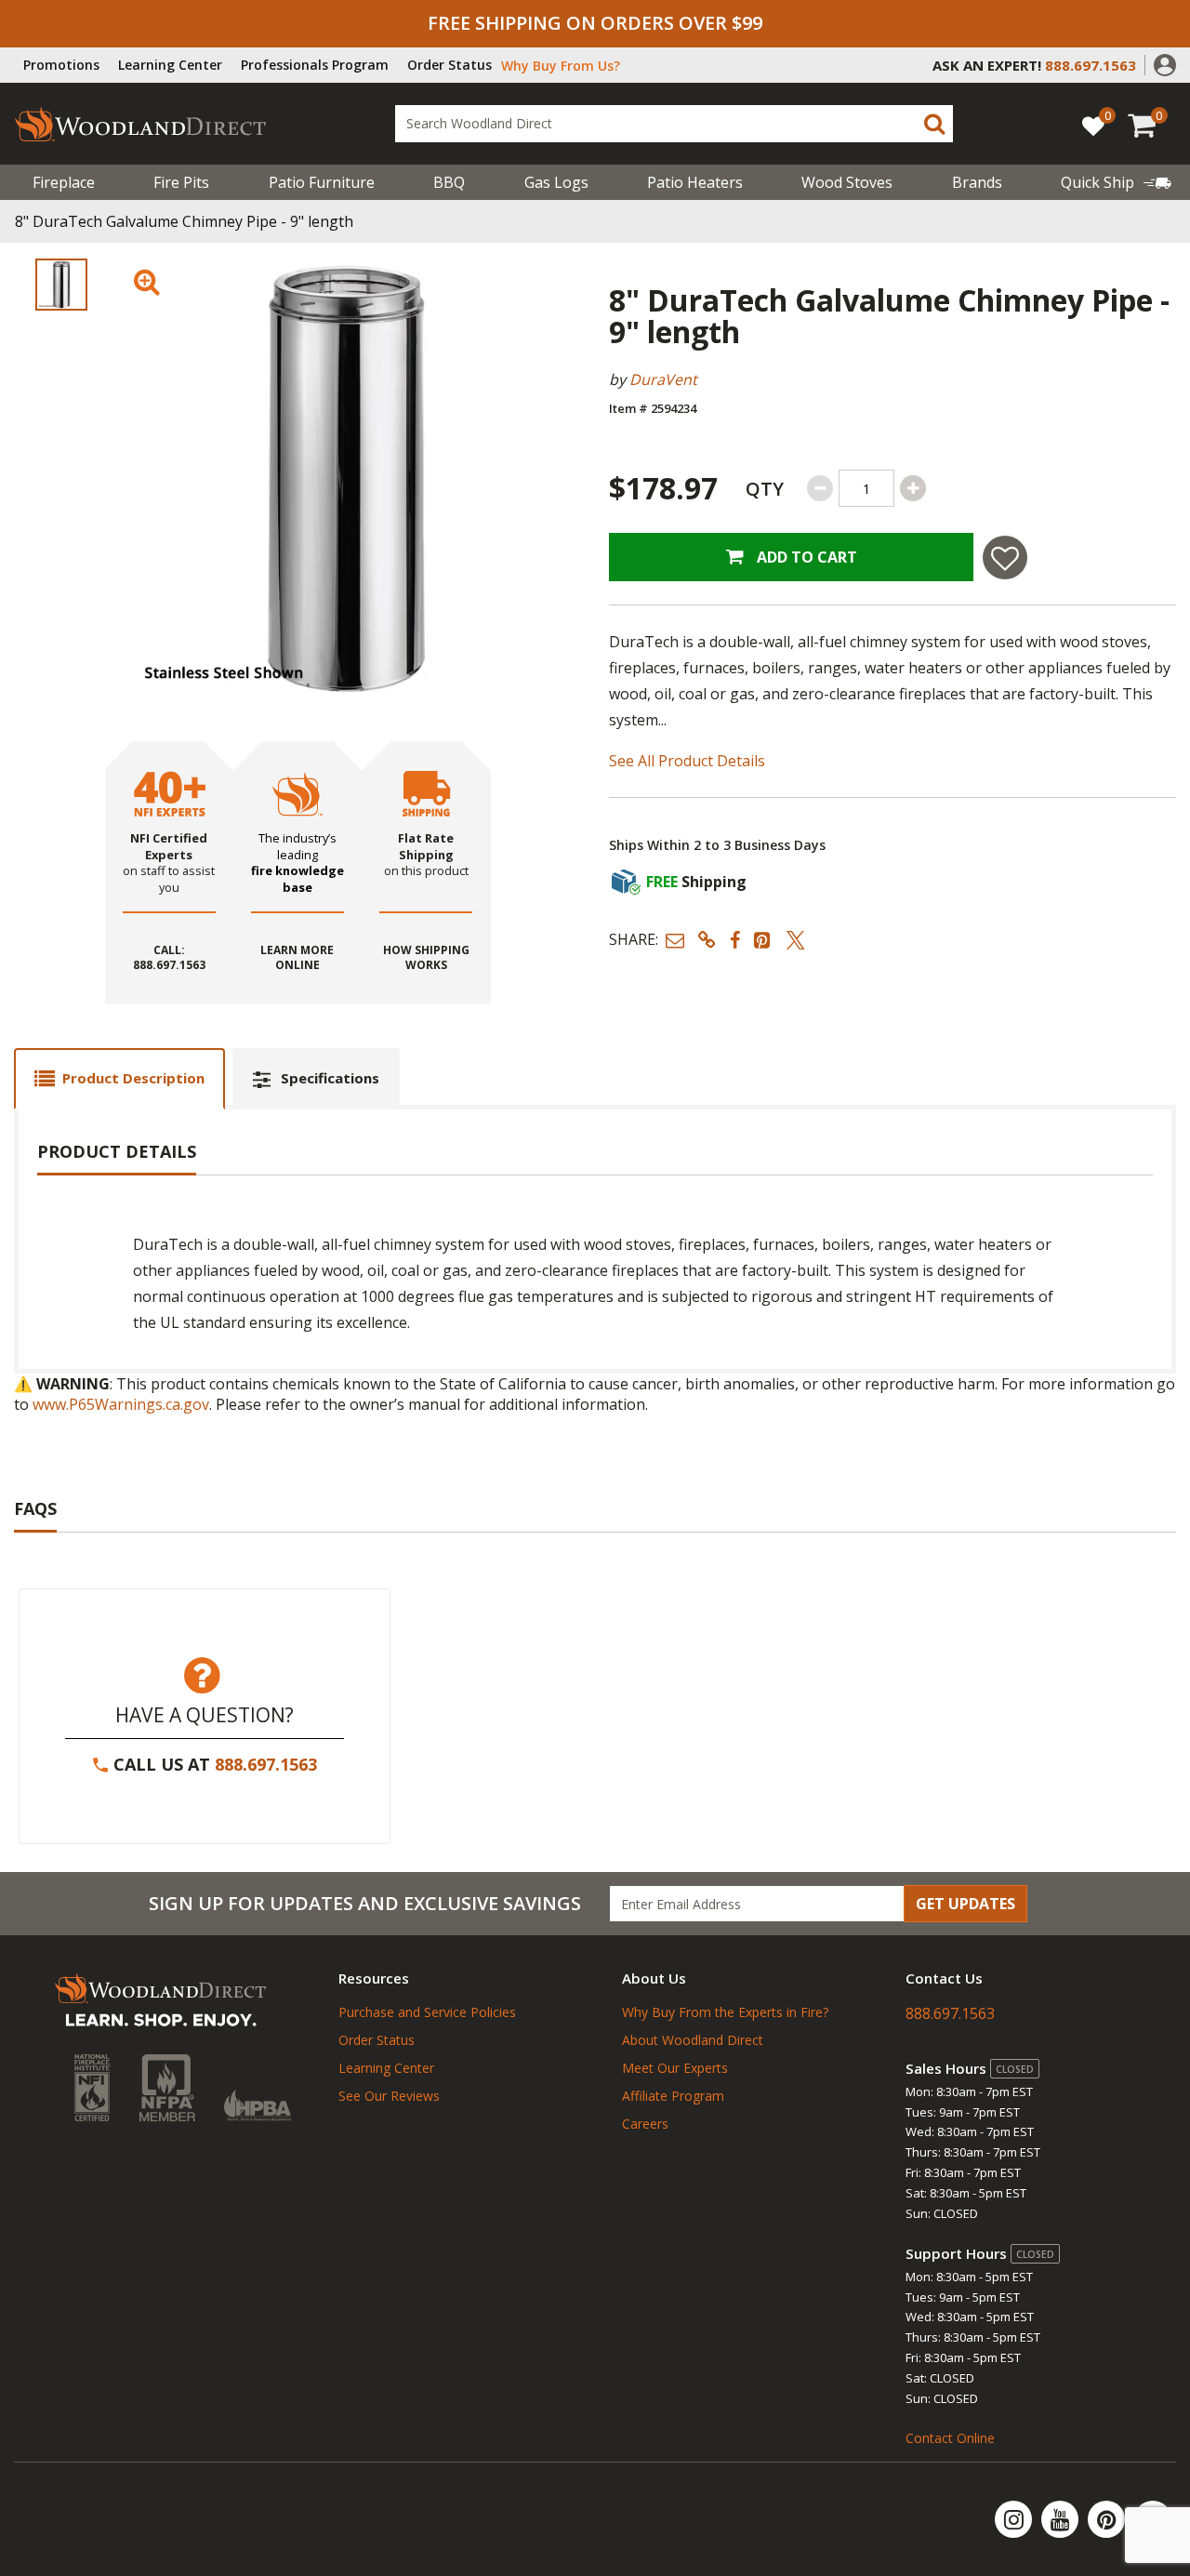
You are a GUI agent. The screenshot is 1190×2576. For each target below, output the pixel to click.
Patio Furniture (322, 182)
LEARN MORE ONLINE (297, 958)
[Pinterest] (1108, 2519)
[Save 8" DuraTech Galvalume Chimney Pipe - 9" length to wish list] (1005, 558)
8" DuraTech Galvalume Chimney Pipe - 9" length (184, 221)
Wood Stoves (847, 182)
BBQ (449, 182)
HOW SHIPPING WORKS (426, 958)
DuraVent (663, 379)
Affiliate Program (673, 2096)
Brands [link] (977, 182)
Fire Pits (181, 182)
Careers (645, 2124)
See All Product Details (687, 761)
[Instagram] (1015, 2519)
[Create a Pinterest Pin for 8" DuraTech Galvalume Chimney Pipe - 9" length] (763, 940)
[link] (1116, 182)
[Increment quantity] (913, 488)
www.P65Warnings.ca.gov (121, 1404)
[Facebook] (1153, 2519)
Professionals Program (315, 65)
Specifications (330, 1078)
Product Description (133, 1078)
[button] (1165, 63)
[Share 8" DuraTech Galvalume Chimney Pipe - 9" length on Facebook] (735, 940)
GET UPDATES (965, 1904)
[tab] (119, 1078)
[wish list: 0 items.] (1093, 125)
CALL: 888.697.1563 (169, 958)
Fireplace (64, 182)
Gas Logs (556, 182)
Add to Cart (805, 557)
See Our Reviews (389, 2096)
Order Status (450, 65)
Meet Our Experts (675, 2068)
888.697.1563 (266, 1764)
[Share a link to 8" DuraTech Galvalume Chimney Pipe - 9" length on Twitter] (796, 940)
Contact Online (950, 2438)
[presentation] (61, 285)
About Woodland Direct (693, 2040)
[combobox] (674, 124)
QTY (765, 489)
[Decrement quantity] (820, 488)
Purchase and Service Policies (427, 2012)
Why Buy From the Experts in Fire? (725, 2012)
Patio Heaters (695, 182)
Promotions (61, 65)
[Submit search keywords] (934, 124)
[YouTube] (1062, 2519)
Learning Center (170, 65)
